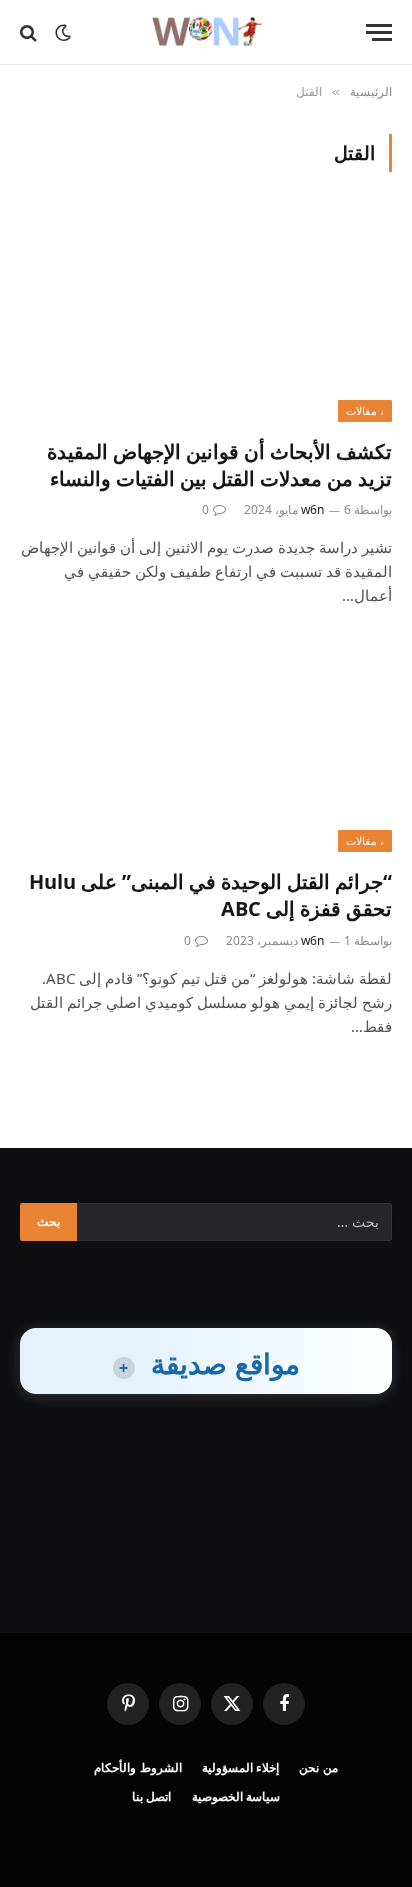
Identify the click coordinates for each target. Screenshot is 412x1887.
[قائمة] (379, 32)
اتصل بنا (152, 1796)
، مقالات (365, 410)
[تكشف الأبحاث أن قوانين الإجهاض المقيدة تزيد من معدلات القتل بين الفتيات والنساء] (206, 316)
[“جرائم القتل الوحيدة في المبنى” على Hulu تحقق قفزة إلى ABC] (206, 747)
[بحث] (30, 32)
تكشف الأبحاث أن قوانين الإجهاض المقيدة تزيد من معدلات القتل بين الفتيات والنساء (219, 465)
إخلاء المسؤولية (241, 1767)
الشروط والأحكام (138, 1767)
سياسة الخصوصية (236, 1796)
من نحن (318, 1767)
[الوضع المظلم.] (63, 33)
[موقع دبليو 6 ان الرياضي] (205, 32)
